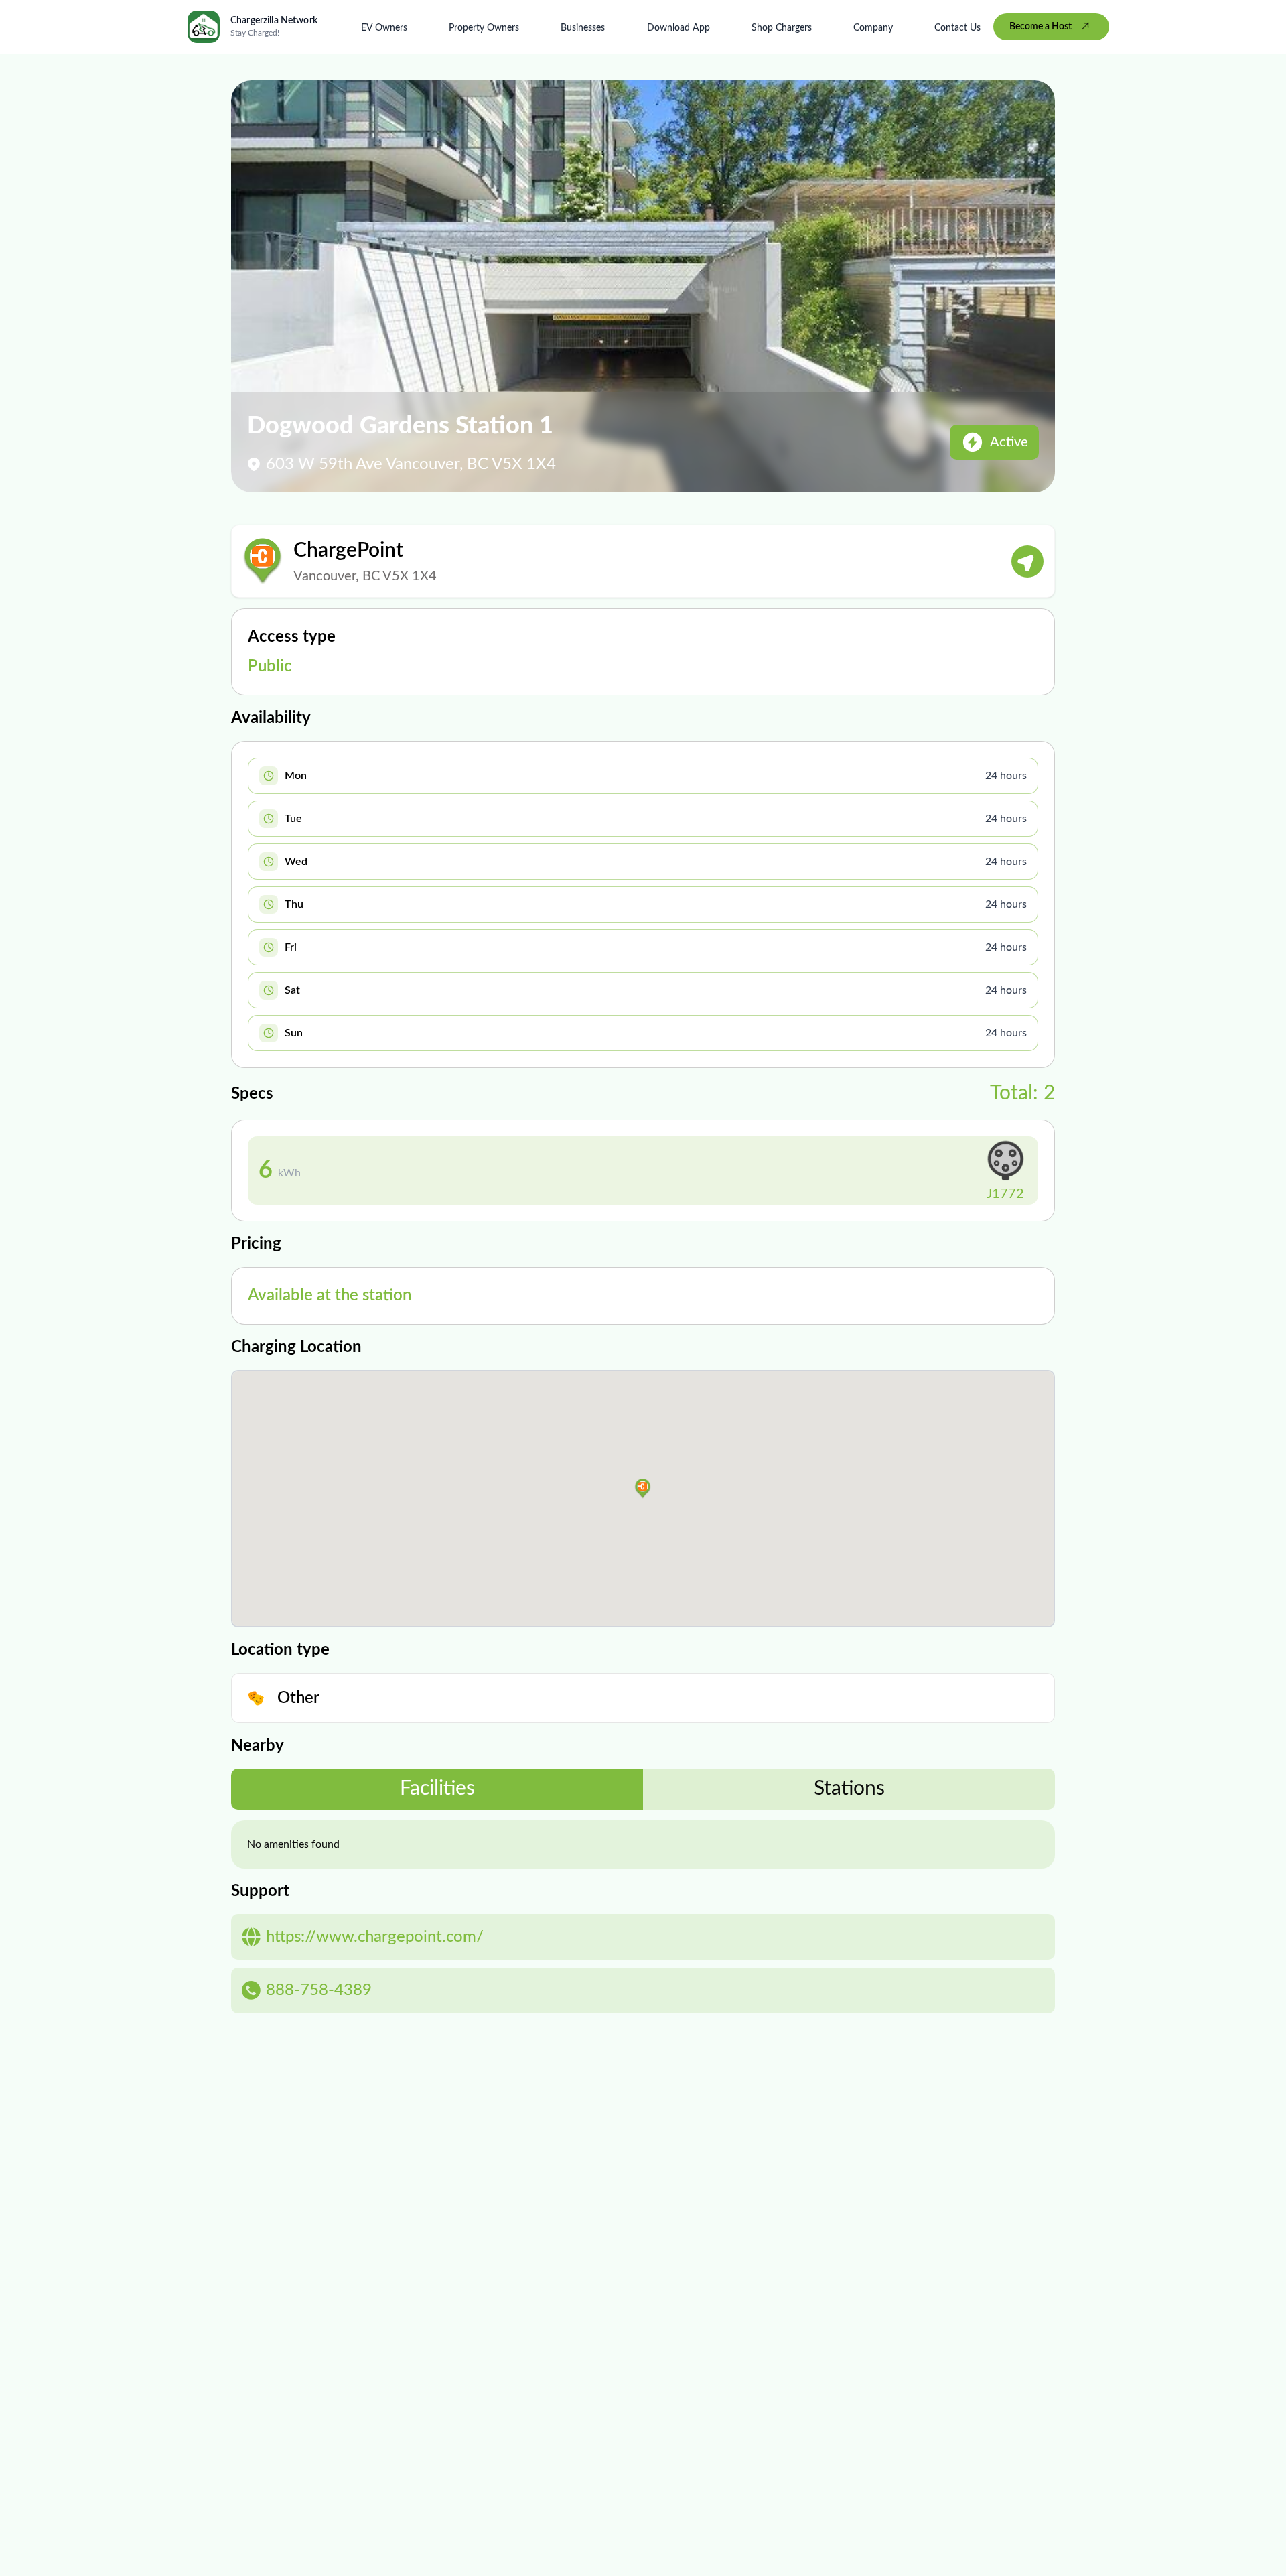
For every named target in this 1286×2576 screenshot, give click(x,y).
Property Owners (484, 28)
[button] (643, 1489)
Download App (678, 28)
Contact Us (957, 28)
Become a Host (1041, 27)
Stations (849, 1789)
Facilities (437, 1789)
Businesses (583, 28)
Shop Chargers (782, 28)
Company (873, 28)
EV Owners (384, 28)
